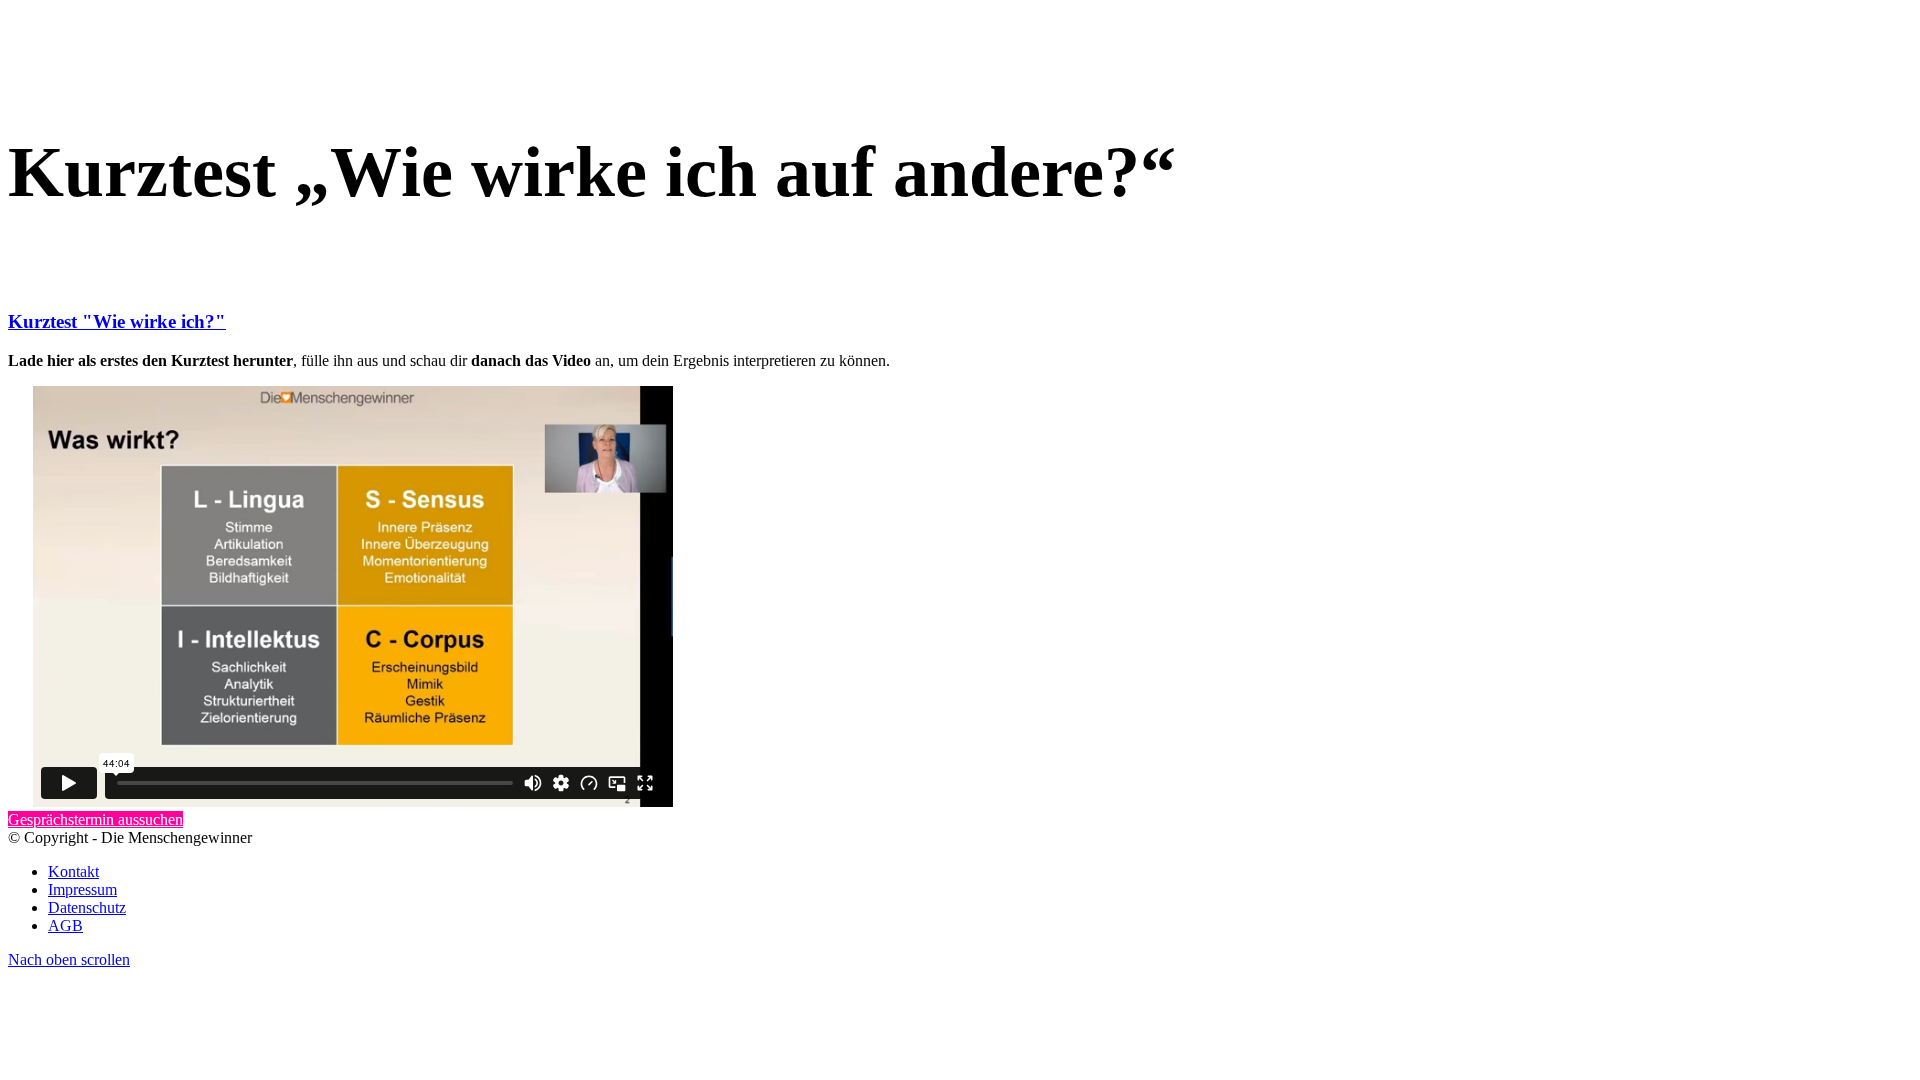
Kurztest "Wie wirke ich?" (117, 321)
